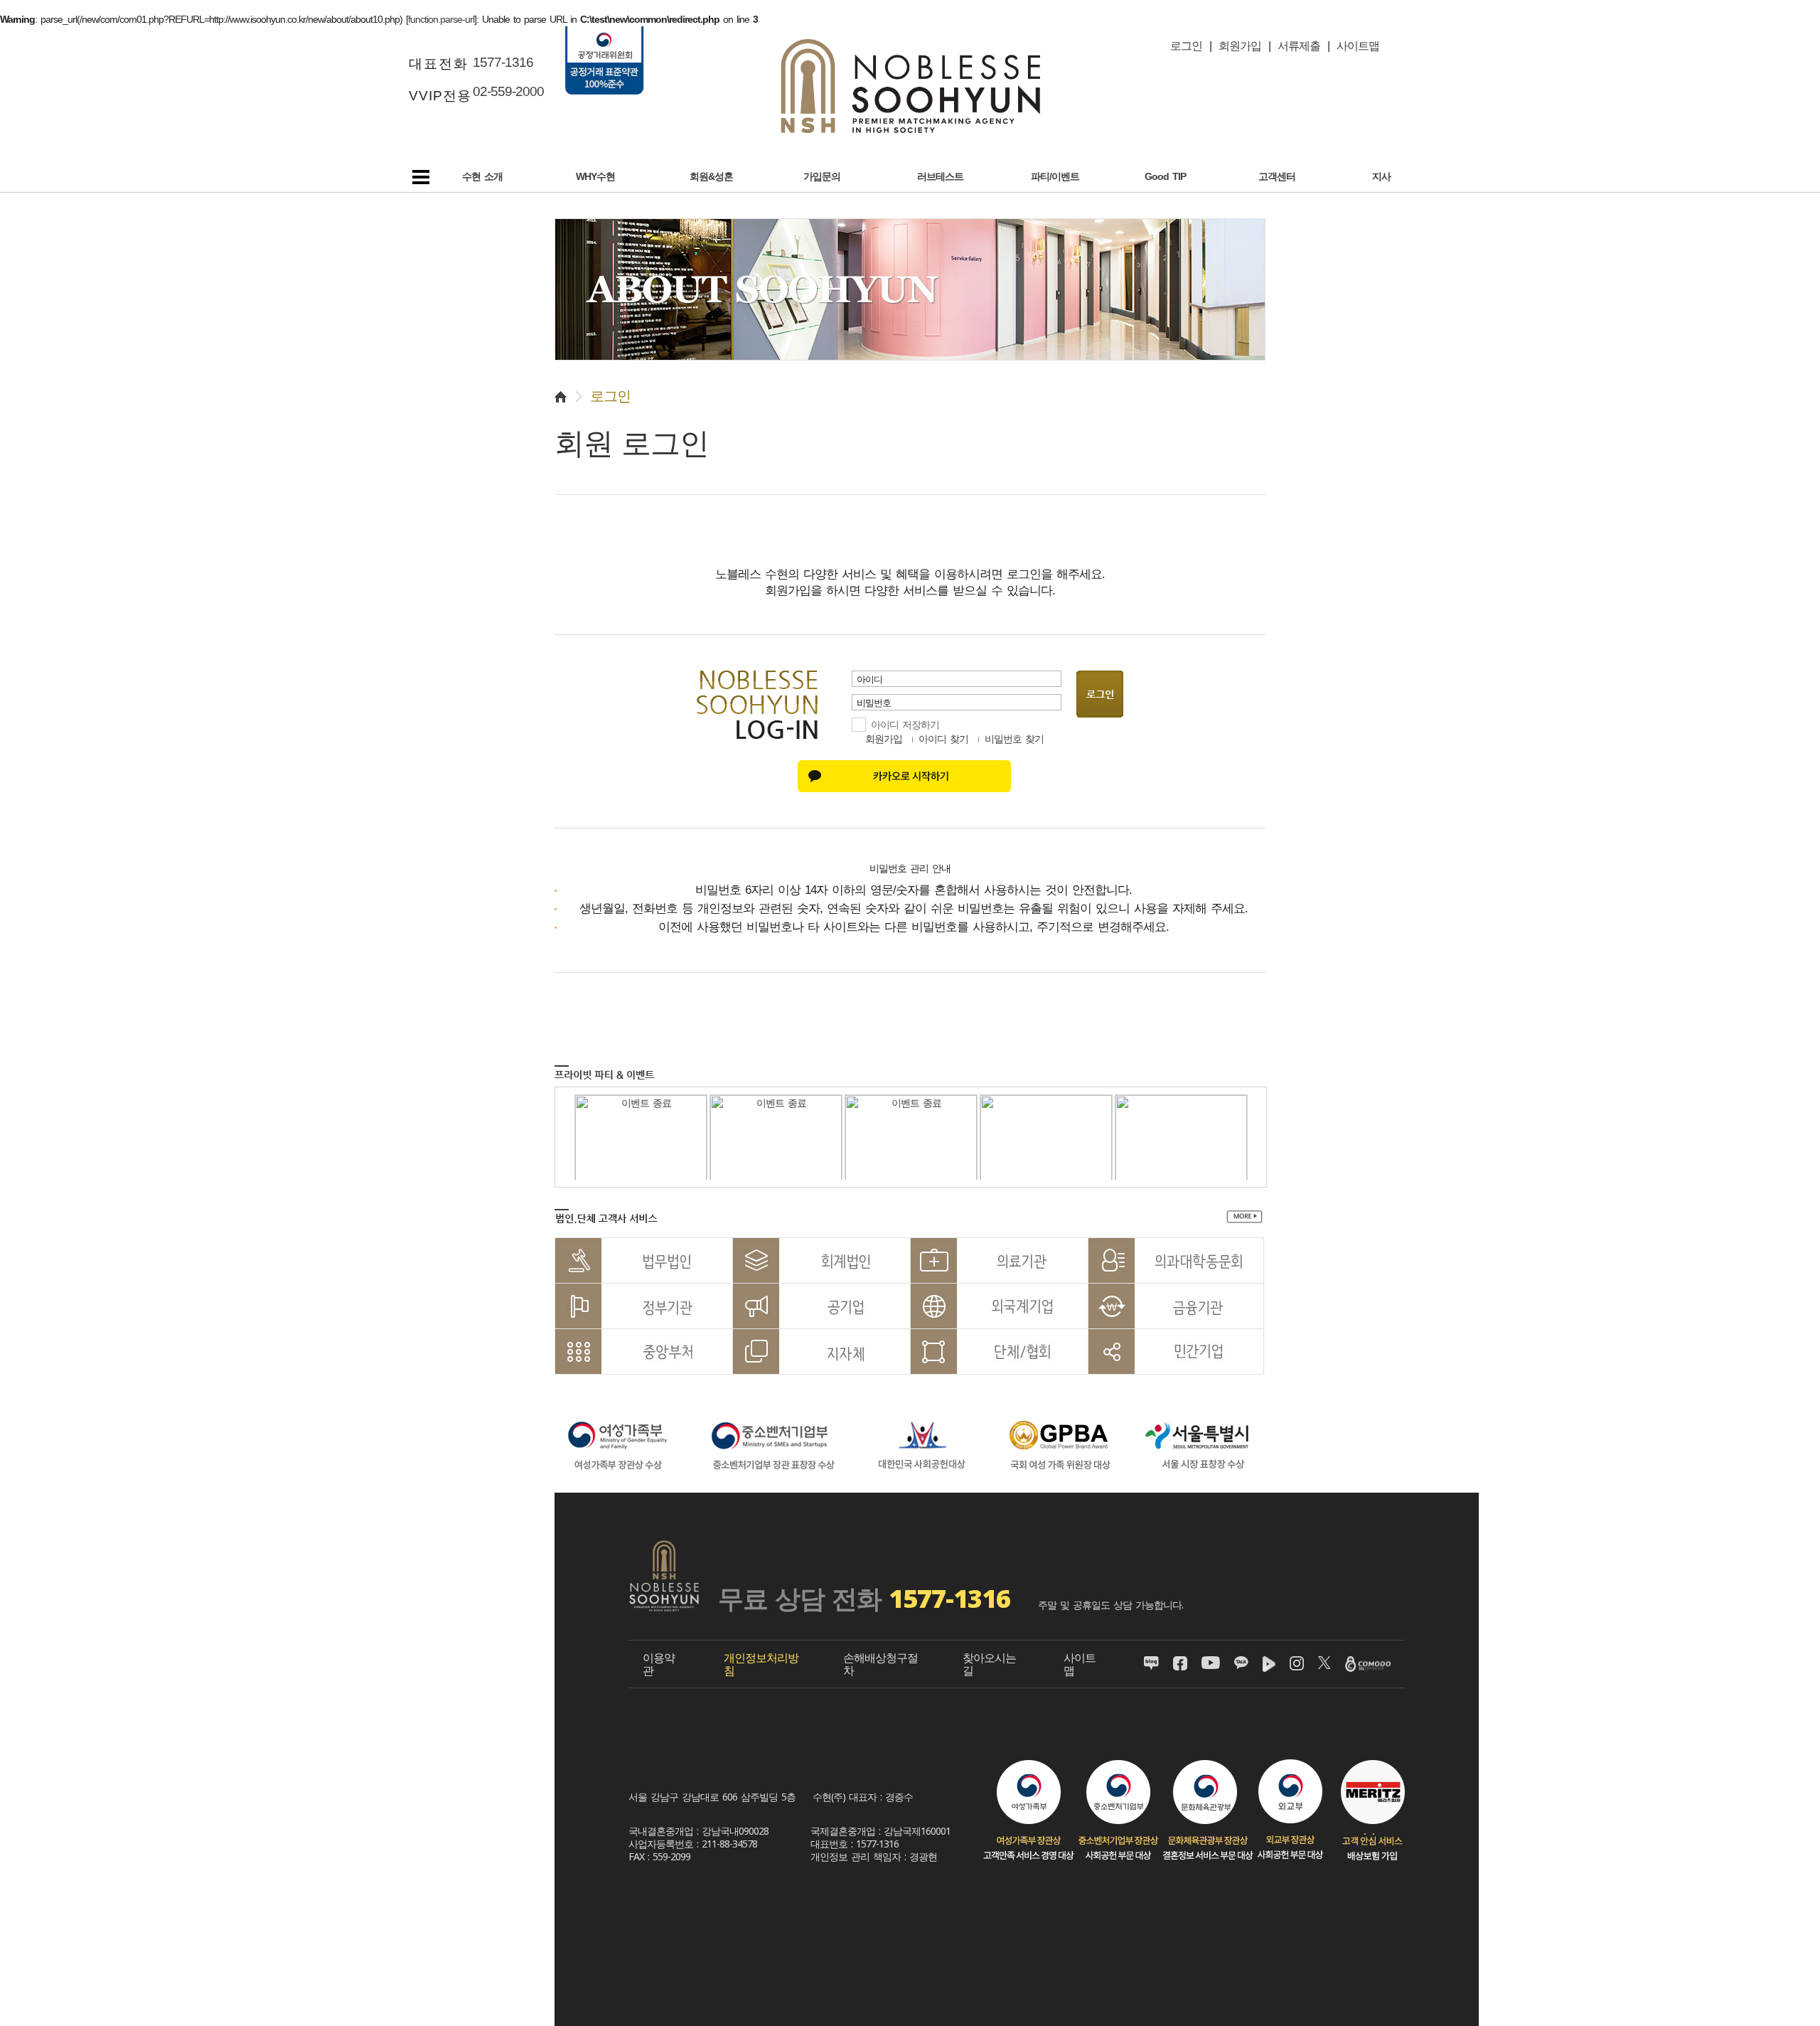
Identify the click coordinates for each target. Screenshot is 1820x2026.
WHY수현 (595, 176)
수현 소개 (482, 176)
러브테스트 (940, 176)
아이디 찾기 (943, 739)
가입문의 (822, 176)
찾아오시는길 (989, 1664)
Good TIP (1165, 176)
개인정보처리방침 (761, 1664)
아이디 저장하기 (905, 725)
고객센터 (1277, 176)
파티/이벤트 (1055, 176)
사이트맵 (1080, 1664)
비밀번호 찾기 (1014, 739)
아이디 (868, 679)
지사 (1381, 176)
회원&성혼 (711, 176)
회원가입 (884, 739)
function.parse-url (441, 19)
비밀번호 (872, 703)
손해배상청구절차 (880, 1664)
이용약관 (659, 1664)
